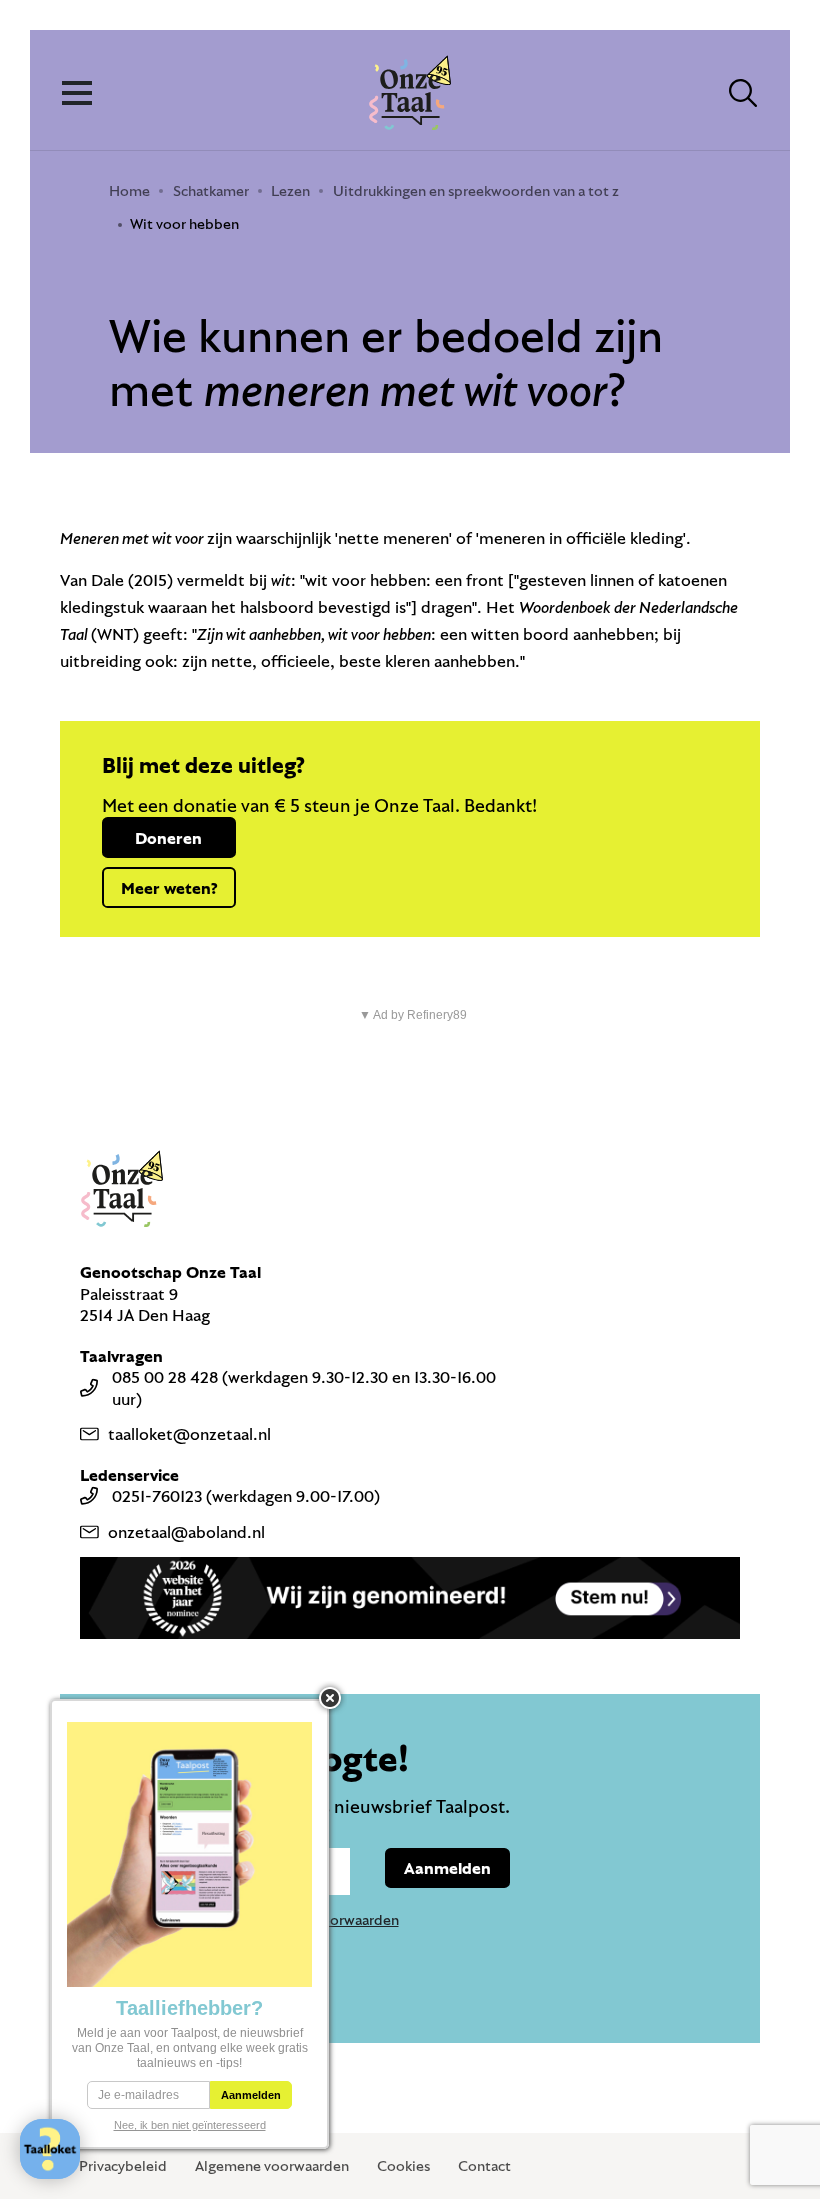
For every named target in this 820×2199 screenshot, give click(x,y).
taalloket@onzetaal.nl (189, 1433)
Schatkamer (211, 190)
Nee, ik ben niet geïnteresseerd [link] (190, 2125)
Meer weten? (169, 887)
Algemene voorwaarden (272, 2165)
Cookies (403, 2165)
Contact (484, 2165)
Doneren (168, 837)
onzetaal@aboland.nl (186, 1531)
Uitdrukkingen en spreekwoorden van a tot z (476, 190)
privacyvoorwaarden (333, 1919)
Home (129, 190)
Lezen (290, 190)
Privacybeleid (123, 2165)
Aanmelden (447, 1867)
